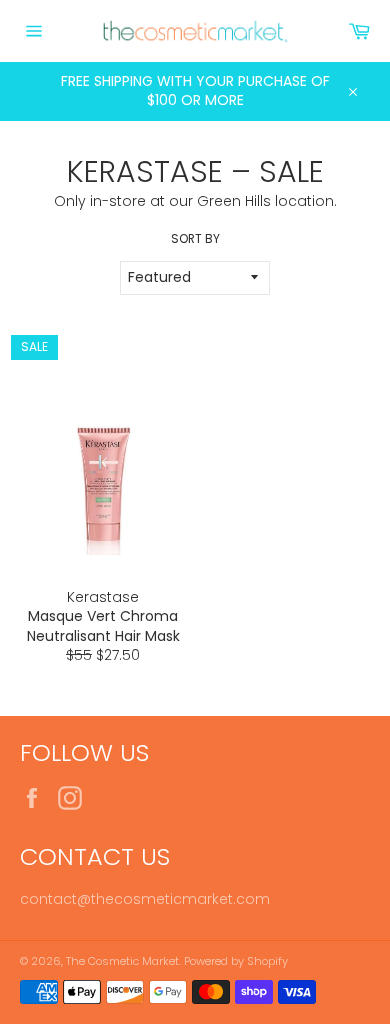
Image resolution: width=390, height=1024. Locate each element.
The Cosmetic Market (122, 961)
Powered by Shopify (236, 961)
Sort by (195, 239)
